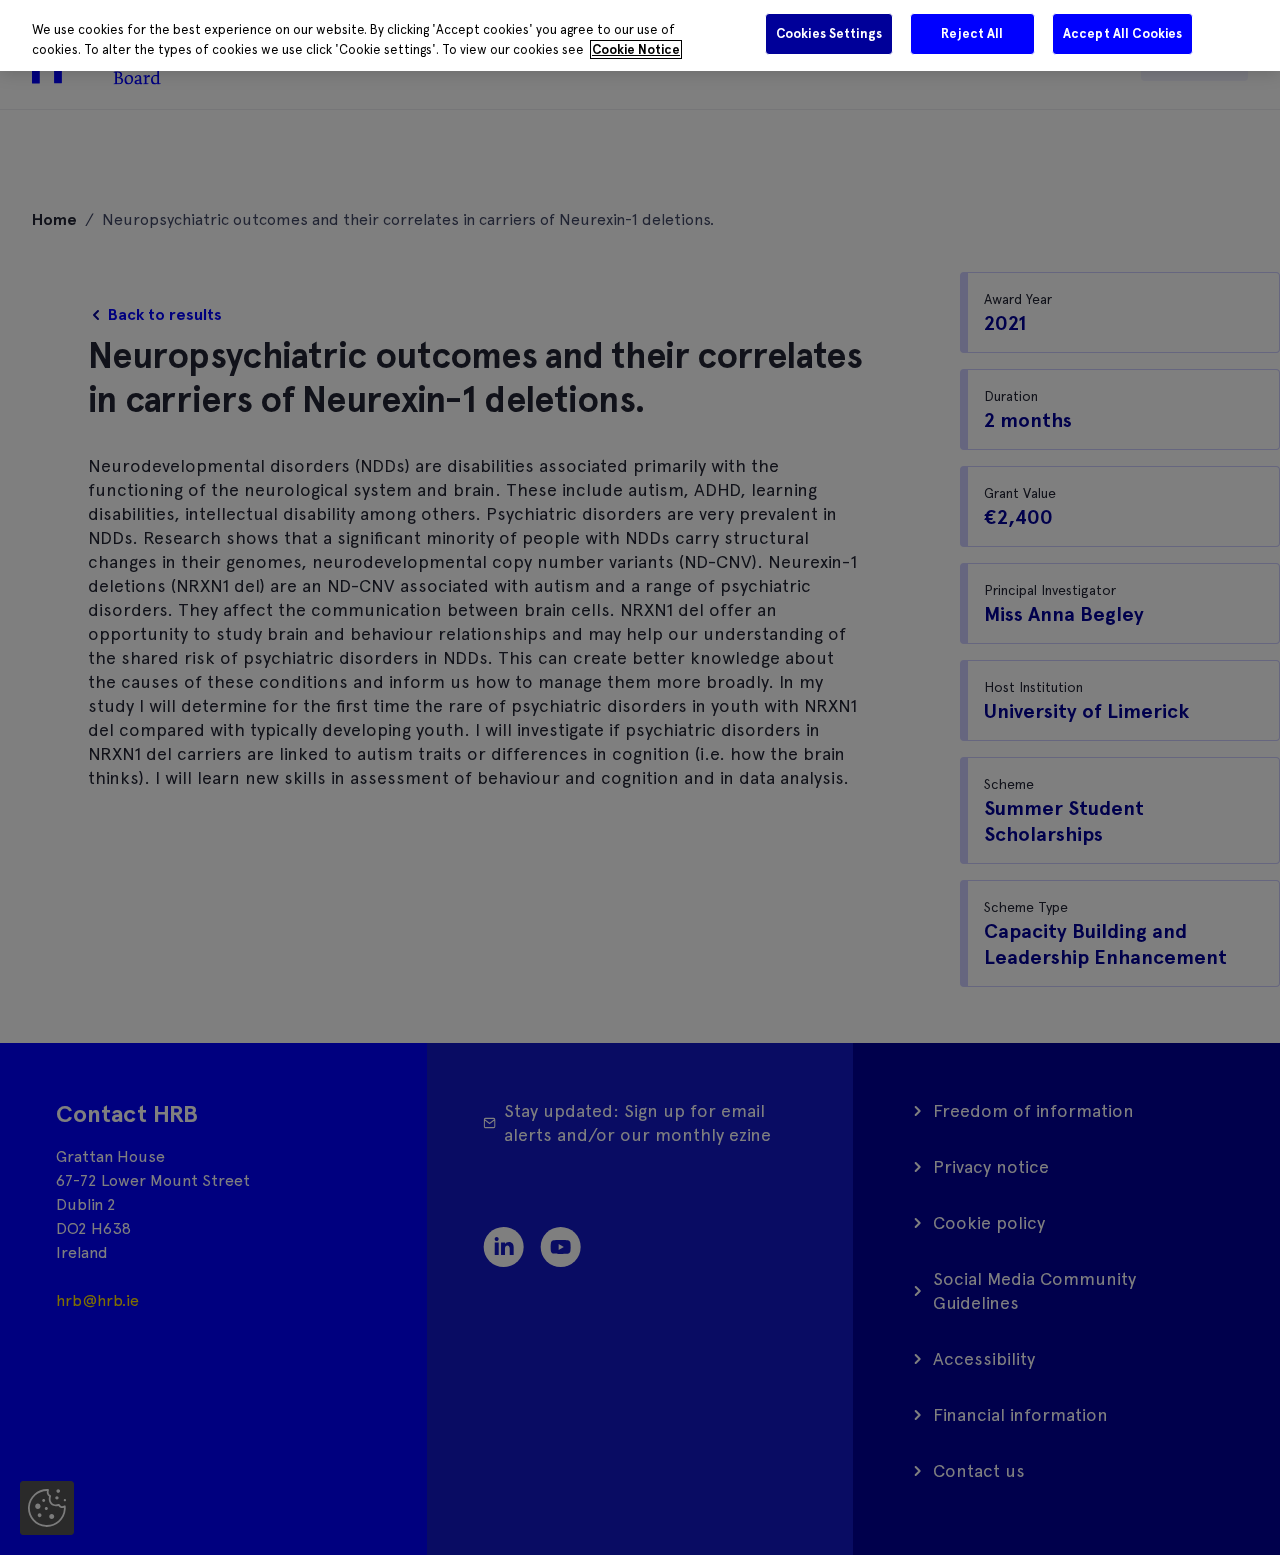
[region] (640, 35)
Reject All (972, 33)
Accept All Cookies (1122, 33)
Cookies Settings (829, 33)
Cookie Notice (636, 49)
